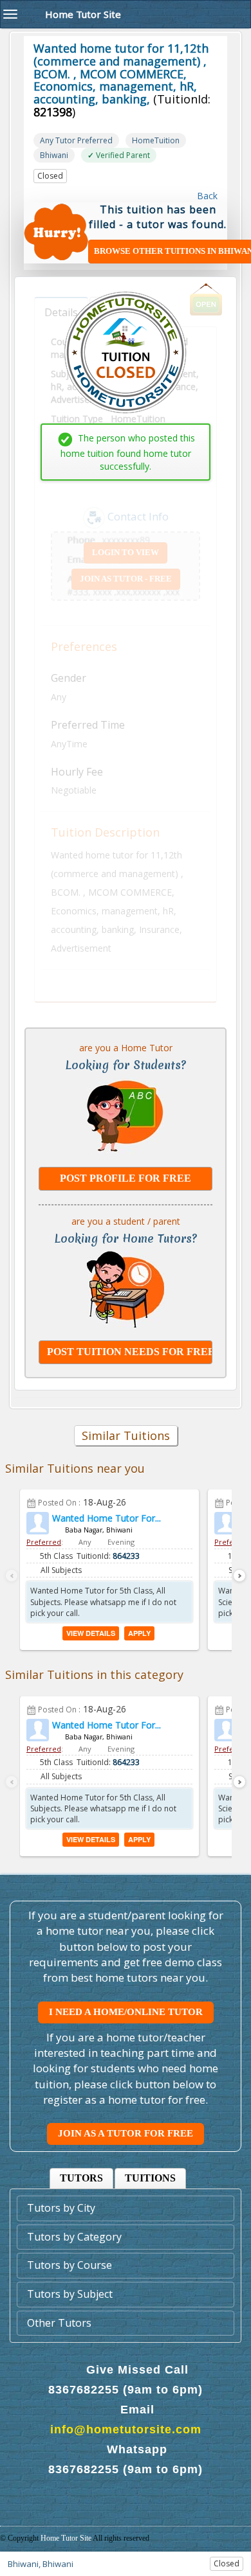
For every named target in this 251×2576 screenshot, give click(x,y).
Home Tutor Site (67, 2538)
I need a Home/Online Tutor (126, 2012)
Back (206, 196)
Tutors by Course (70, 2265)
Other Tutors (59, 2323)
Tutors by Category (74, 2237)
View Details (91, 1633)
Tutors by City (61, 2208)
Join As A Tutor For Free (126, 2133)
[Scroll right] (239, 1576)
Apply (139, 1633)
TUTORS (81, 2178)
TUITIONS (150, 2178)
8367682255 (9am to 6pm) (126, 2390)
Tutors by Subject (70, 2294)
